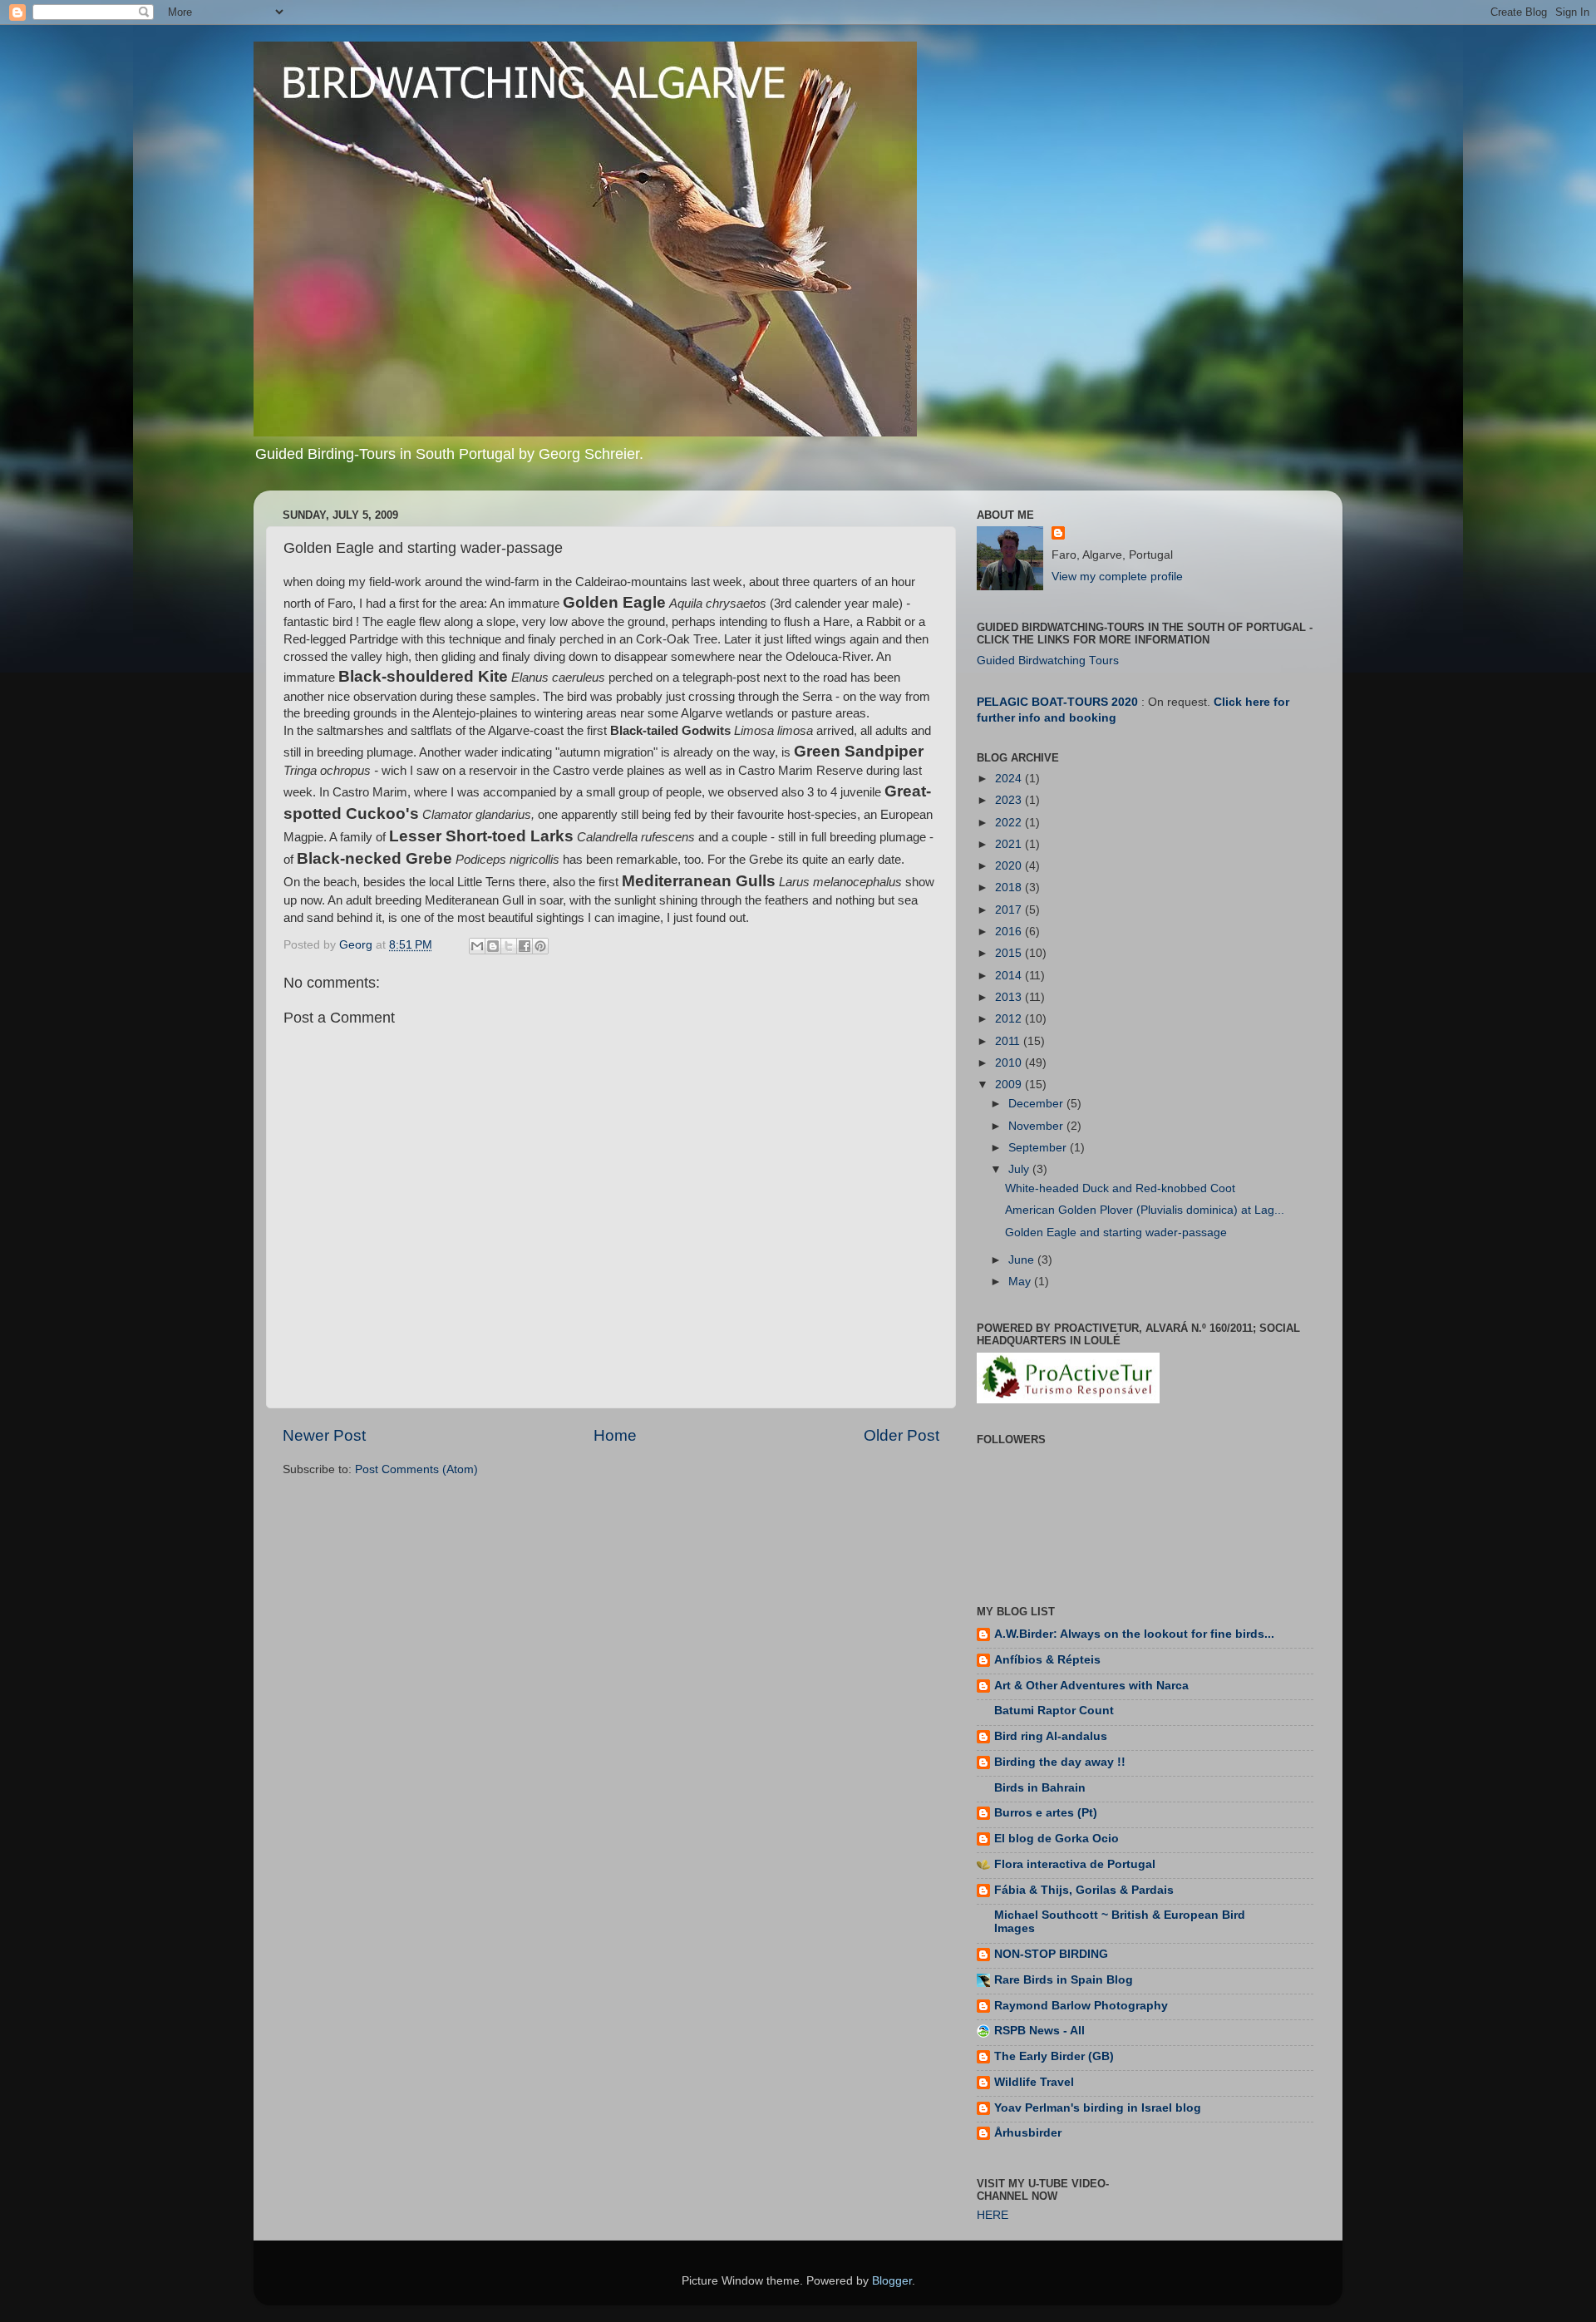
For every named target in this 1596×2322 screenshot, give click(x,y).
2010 (1010, 1063)
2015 (1010, 953)
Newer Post (324, 1435)
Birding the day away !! (1060, 1762)
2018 (1010, 887)
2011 (1009, 1041)
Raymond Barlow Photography (1081, 2006)
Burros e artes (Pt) (1046, 1813)
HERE (993, 2215)
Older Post (901, 1435)
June (1023, 1260)
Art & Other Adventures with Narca (1091, 1686)
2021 (1010, 844)
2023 (1010, 800)
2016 (1010, 932)
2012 (1010, 1019)
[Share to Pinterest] (540, 946)
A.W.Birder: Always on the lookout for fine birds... (1134, 1634)
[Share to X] (509, 946)
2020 (1010, 866)
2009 (1010, 1085)
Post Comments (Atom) (416, 1469)
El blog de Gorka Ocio (1057, 1839)
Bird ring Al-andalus (1051, 1736)
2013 (1010, 997)
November (1037, 1126)
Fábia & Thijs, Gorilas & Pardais (1084, 1890)
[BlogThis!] (493, 946)
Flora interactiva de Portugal (1075, 1864)
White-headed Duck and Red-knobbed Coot (1120, 1188)
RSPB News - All (1039, 2031)
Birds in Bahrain (1040, 1788)
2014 (1010, 976)
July (1020, 1169)
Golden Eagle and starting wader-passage (1116, 1232)
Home (615, 1435)
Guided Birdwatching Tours (1048, 661)
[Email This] (477, 946)
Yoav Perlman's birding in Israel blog (1098, 2108)
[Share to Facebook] (525, 946)
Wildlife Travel (1034, 2082)
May (1021, 1282)
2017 (1010, 910)
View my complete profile (1117, 577)
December (1037, 1104)
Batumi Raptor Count (1054, 1711)
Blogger (892, 2281)
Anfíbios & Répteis (1047, 1660)
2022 (1010, 823)
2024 (1010, 779)
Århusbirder (1028, 2133)
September (1039, 1148)
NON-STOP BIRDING (1051, 1954)
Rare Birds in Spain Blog (1064, 1980)
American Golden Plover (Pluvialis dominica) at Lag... (1145, 1210)
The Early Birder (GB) (1054, 2056)
